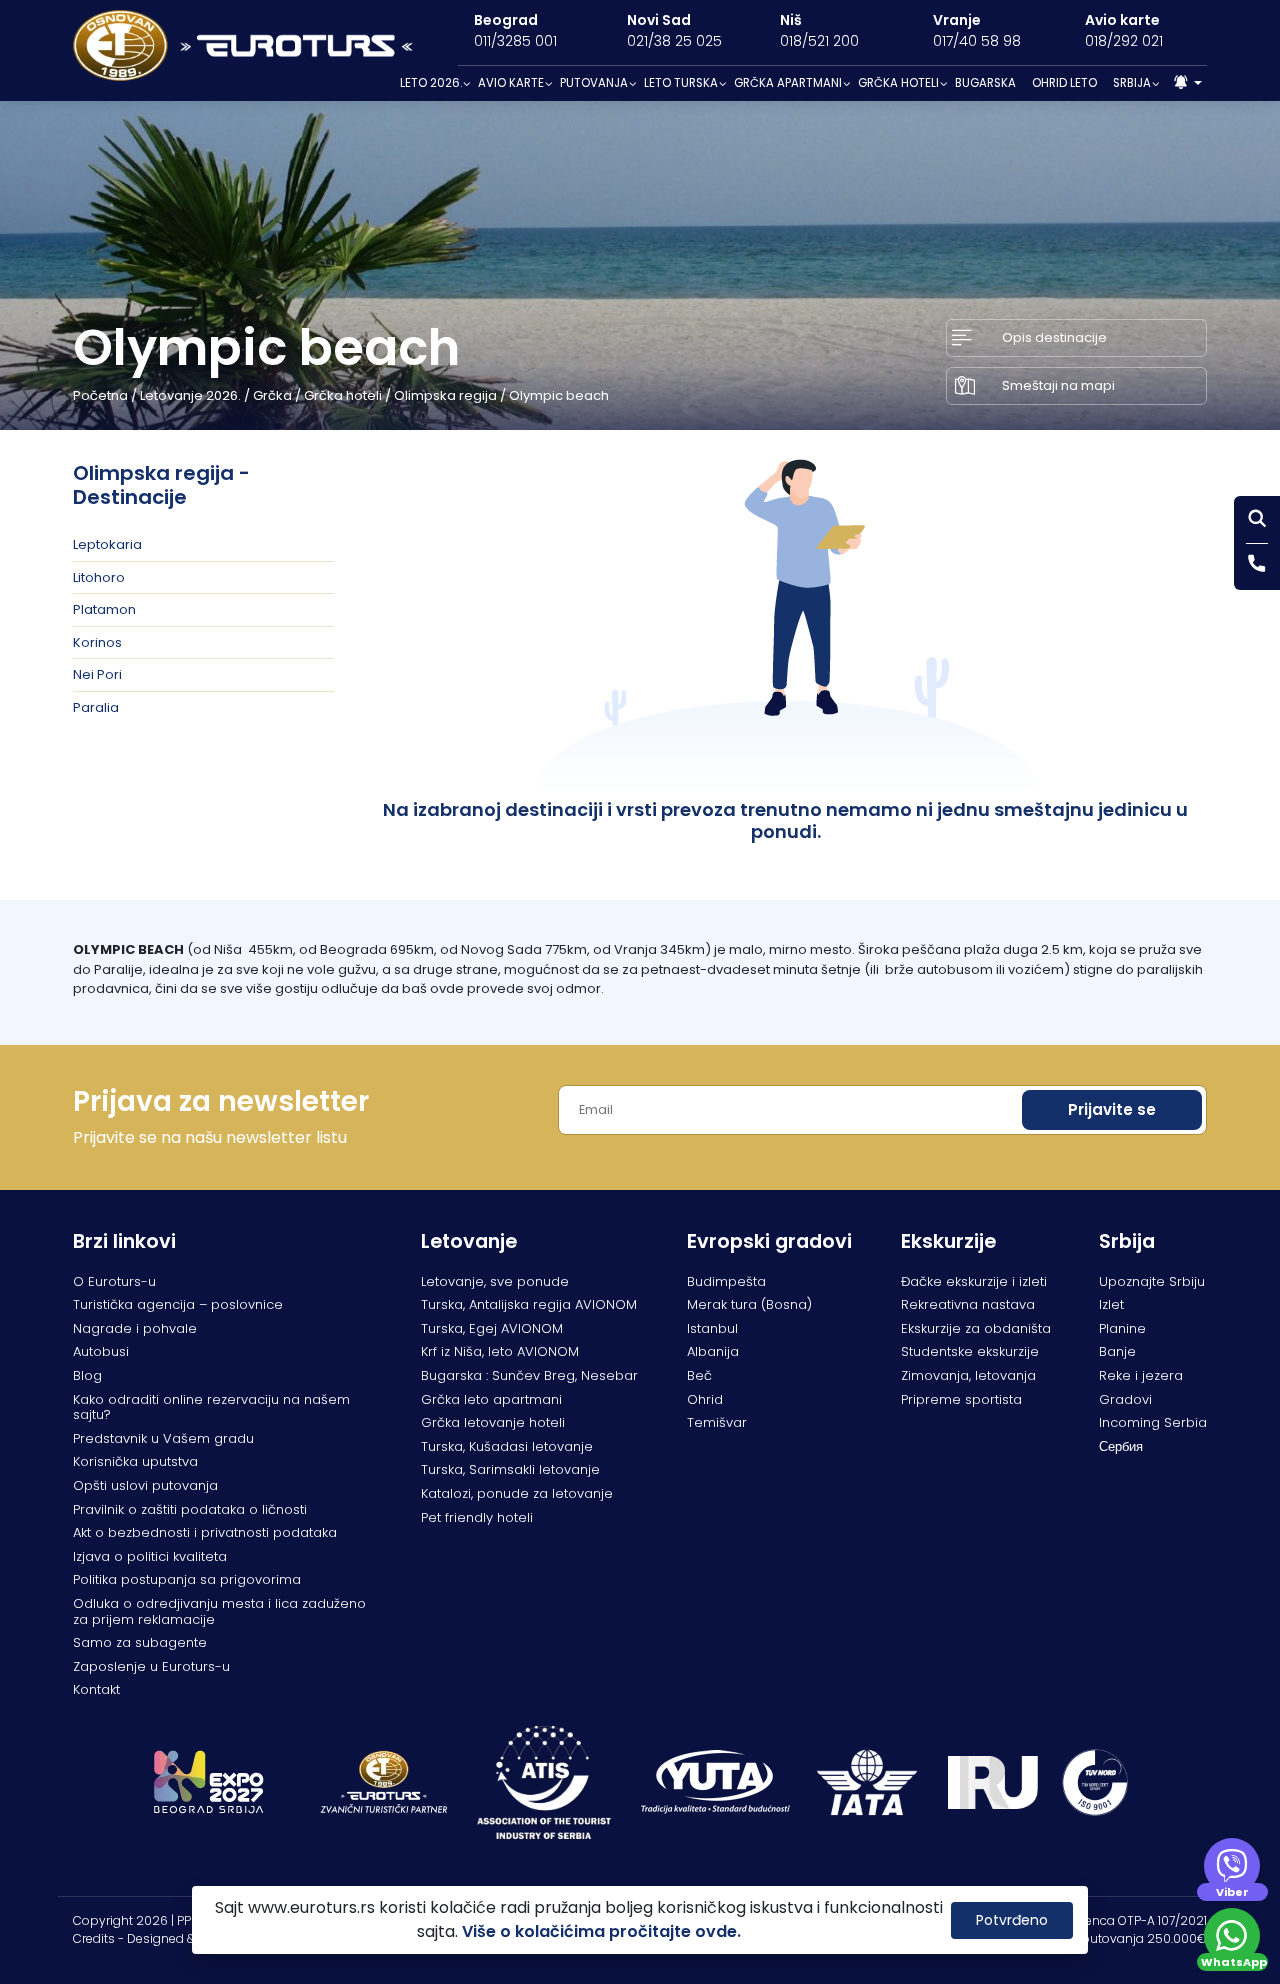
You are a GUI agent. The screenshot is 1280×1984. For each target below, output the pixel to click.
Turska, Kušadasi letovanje (507, 1446)
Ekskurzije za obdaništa (976, 1328)
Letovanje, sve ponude (495, 1281)
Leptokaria (107, 544)
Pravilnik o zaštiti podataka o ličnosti (190, 1509)
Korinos (97, 642)
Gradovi (1125, 1399)
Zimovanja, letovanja (968, 1375)
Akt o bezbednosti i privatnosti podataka (205, 1532)
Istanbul (712, 1328)
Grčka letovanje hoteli (493, 1422)
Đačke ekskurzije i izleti (974, 1281)
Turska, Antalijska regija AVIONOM (529, 1304)
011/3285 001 (515, 41)
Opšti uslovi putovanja (145, 1485)
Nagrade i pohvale (135, 1328)
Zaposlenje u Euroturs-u (151, 1666)
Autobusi (101, 1351)
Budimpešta (726, 1281)
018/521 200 (819, 41)
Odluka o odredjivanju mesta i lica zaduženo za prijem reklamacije (219, 1611)
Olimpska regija (445, 395)
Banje (1117, 1351)
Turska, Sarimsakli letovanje (510, 1469)
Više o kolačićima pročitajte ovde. (601, 1931)
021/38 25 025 (674, 41)
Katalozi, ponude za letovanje (517, 1493)
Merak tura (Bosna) (749, 1304)
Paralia (96, 707)
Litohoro (99, 577)
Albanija (713, 1351)
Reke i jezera (1141, 1375)
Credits (94, 1938)
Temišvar (717, 1422)
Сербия (1121, 1446)
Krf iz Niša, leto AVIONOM (500, 1351)
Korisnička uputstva (135, 1461)
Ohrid (705, 1399)
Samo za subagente (140, 1642)
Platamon (104, 609)
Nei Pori (97, 674)
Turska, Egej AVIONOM (492, 1328)
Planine (1122, 1328)
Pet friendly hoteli (477, 1517)
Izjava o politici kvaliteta (150, 1556)
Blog (87, 1375)
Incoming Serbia (1153, 1422)
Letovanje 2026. (190, 395)
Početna (100, 395)
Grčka (272, 395)
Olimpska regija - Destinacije (161, 485)
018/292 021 (1124, 41)
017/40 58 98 (977, 41)
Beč (699, 1375)
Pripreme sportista (961, 1399)
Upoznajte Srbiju (1152, 1281)
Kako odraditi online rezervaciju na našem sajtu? (211, 1407)
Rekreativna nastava (968, 1304)
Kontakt (96, 1689)
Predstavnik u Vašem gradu (163, 1438)
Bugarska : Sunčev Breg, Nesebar (529, 1375)
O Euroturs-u (114, 1281)
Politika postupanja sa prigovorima (187, 1579)
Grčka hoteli (343, 395)
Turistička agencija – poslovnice (178, 1304)
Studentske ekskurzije (970, 1351)
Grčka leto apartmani (491, 1399)
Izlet (1111, 1304)
